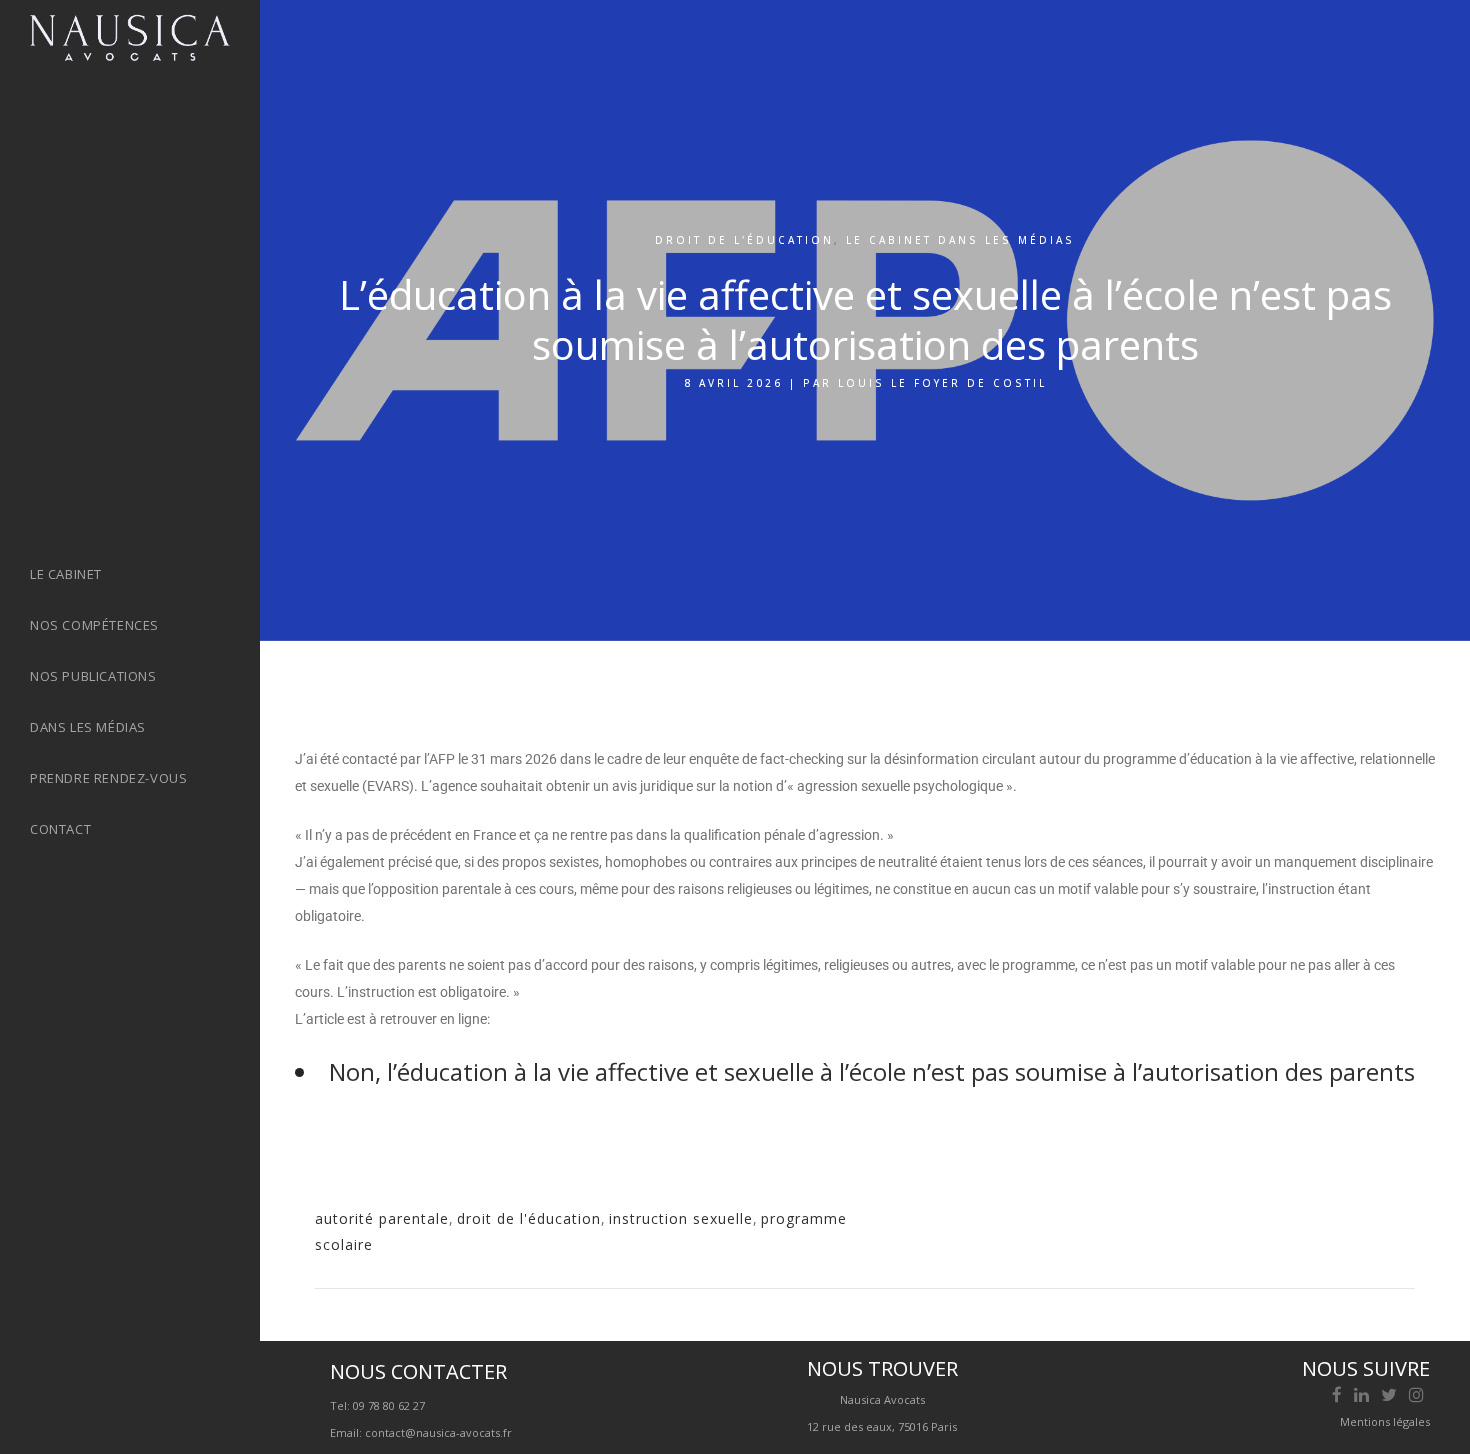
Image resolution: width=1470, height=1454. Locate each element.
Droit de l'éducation (744, 240)
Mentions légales (1385, 1421)
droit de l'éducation (529, 1218)
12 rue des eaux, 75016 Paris (882, 1426)
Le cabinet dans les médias (960, 240)
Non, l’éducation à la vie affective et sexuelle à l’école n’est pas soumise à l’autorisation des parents (872, 1071)
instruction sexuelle (681, 1218)
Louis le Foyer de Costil (942, 383)
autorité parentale (382, 1218)
